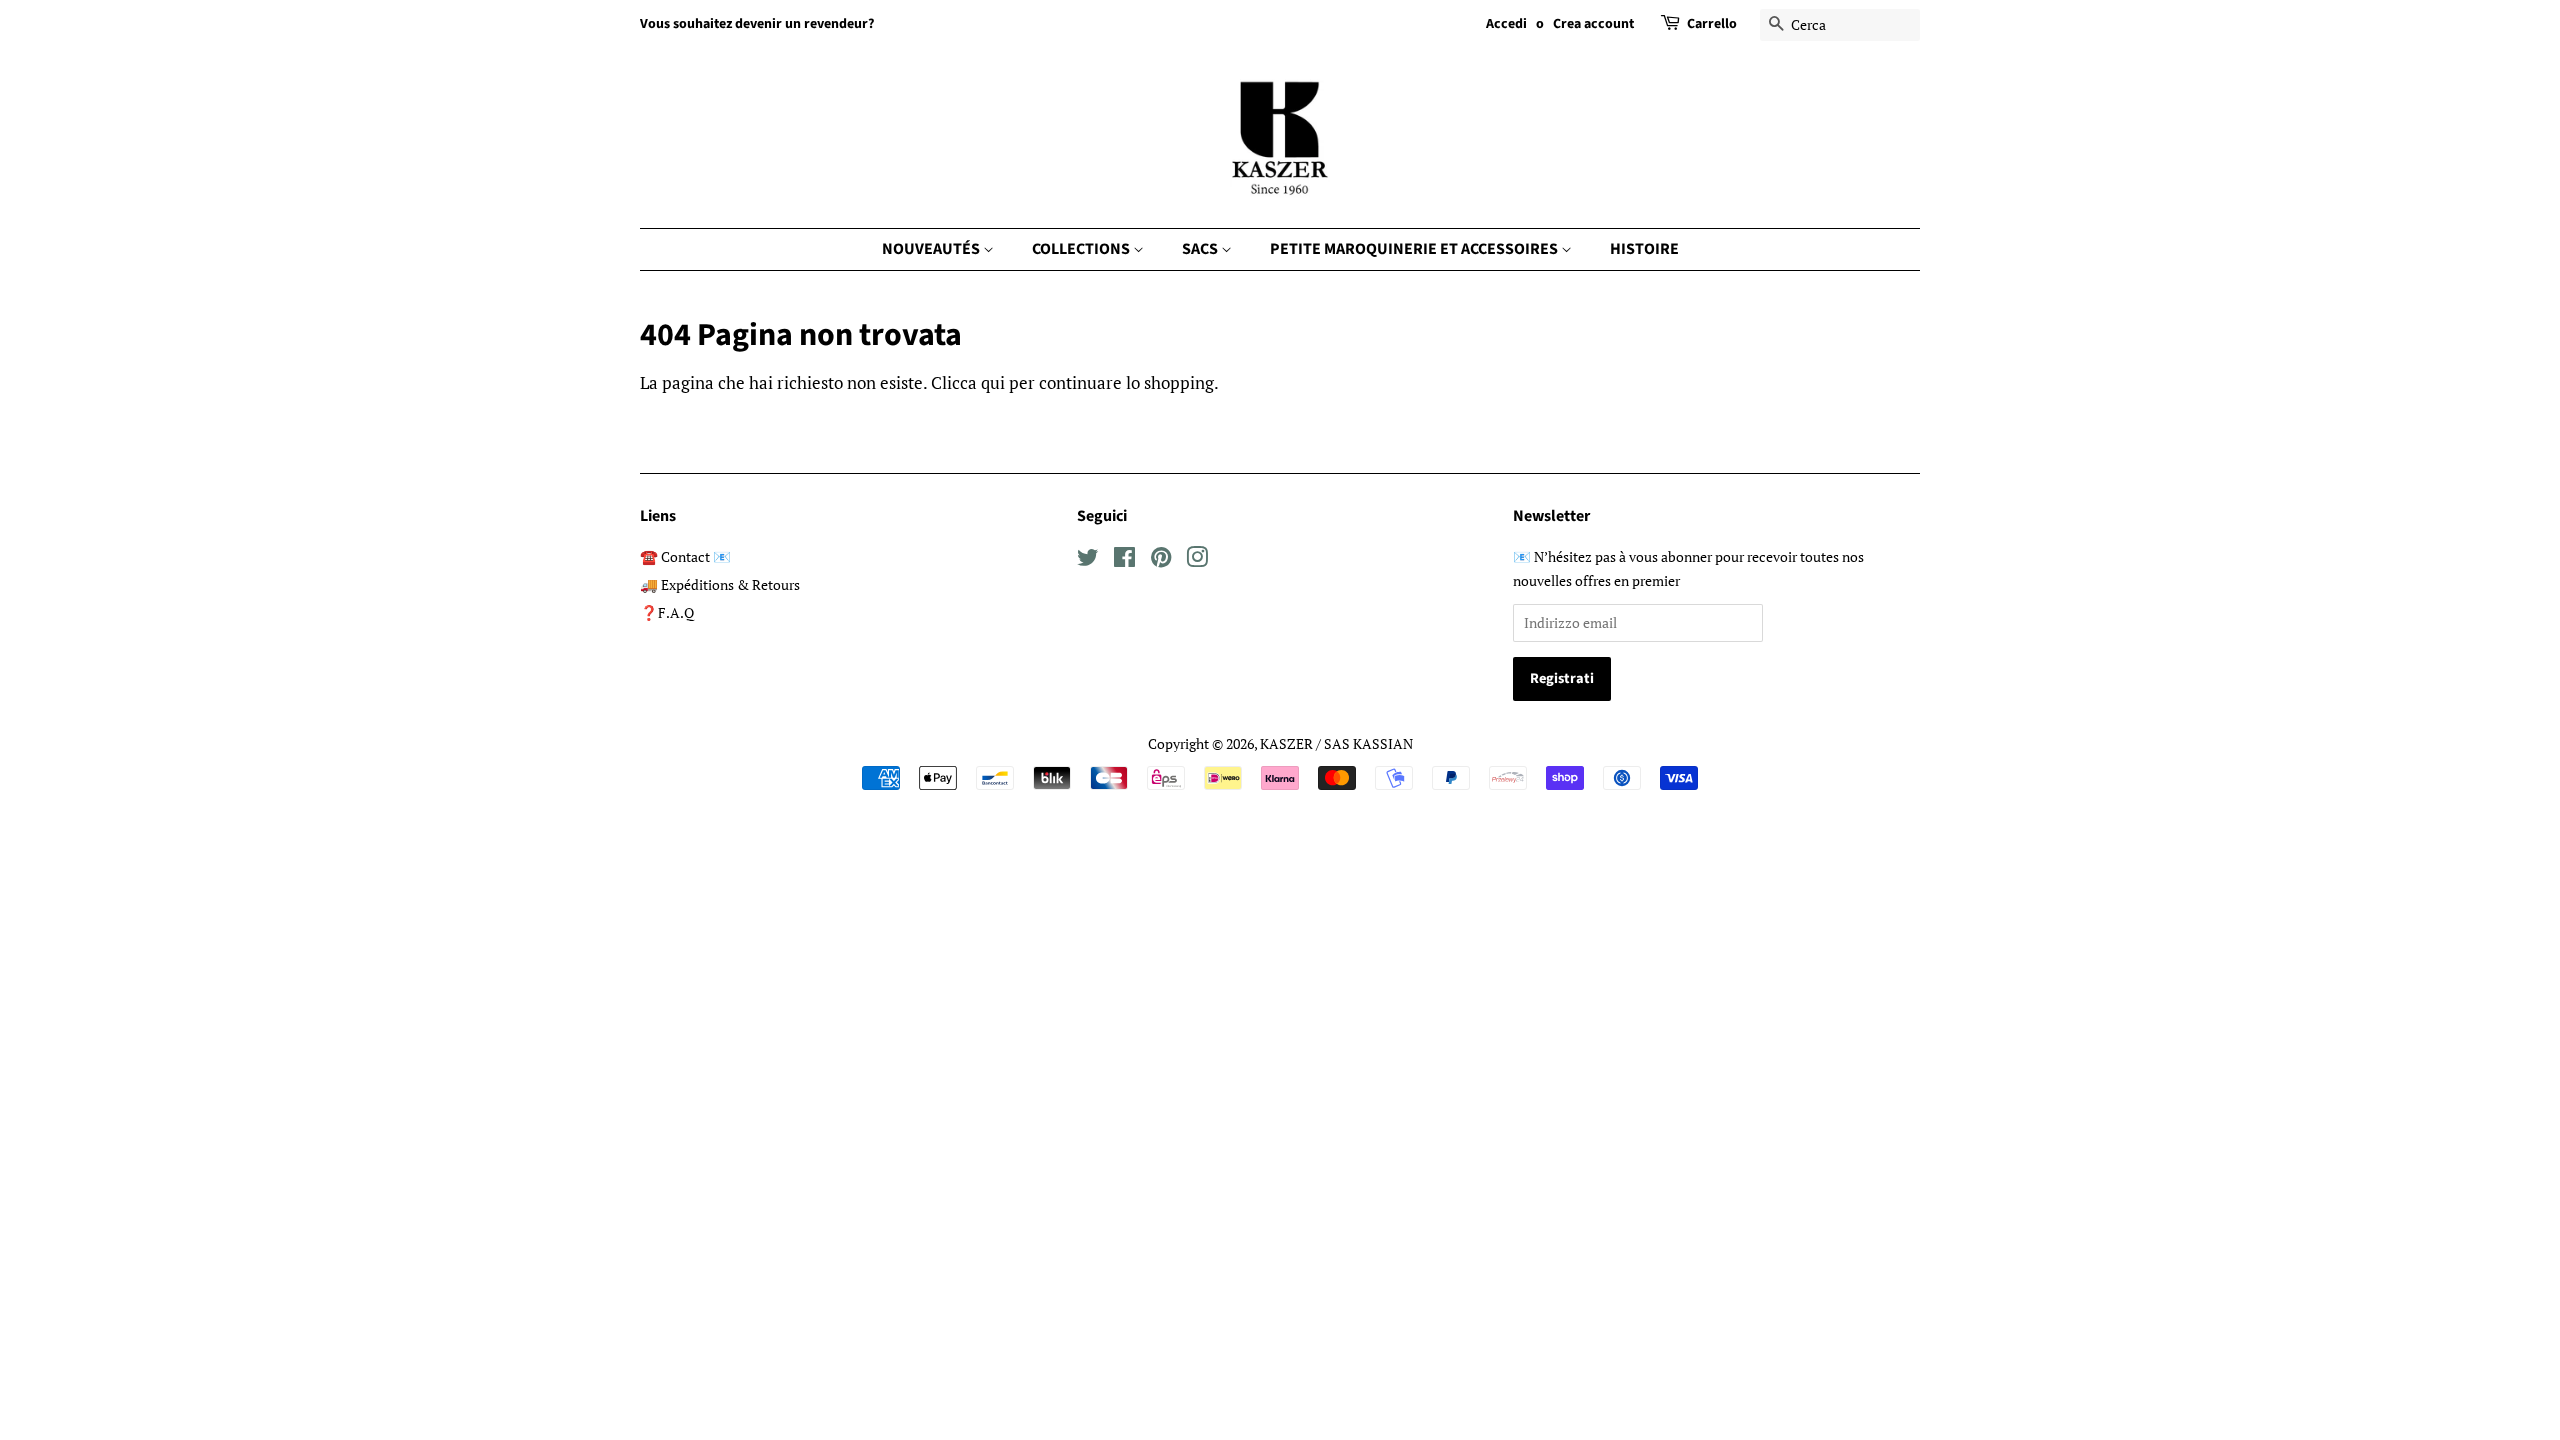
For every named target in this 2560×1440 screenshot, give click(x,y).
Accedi (1506, 24)
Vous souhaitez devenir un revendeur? (757, 24)
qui (993, 382)
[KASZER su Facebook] (1124, 560)
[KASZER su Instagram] (1197, 560)
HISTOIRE (1644, 249)
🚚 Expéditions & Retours (720, 584)
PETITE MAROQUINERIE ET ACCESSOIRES (1415, 249)
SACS (1201, 249)
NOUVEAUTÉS (932, 249)
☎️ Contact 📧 (685, 556)
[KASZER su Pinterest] (1161, 560)
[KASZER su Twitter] (1088, 560)
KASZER (1286, 743)
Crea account (1593, 24)
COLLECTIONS (1082, 249)
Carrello (1712, 24)
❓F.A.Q (667, 612)
